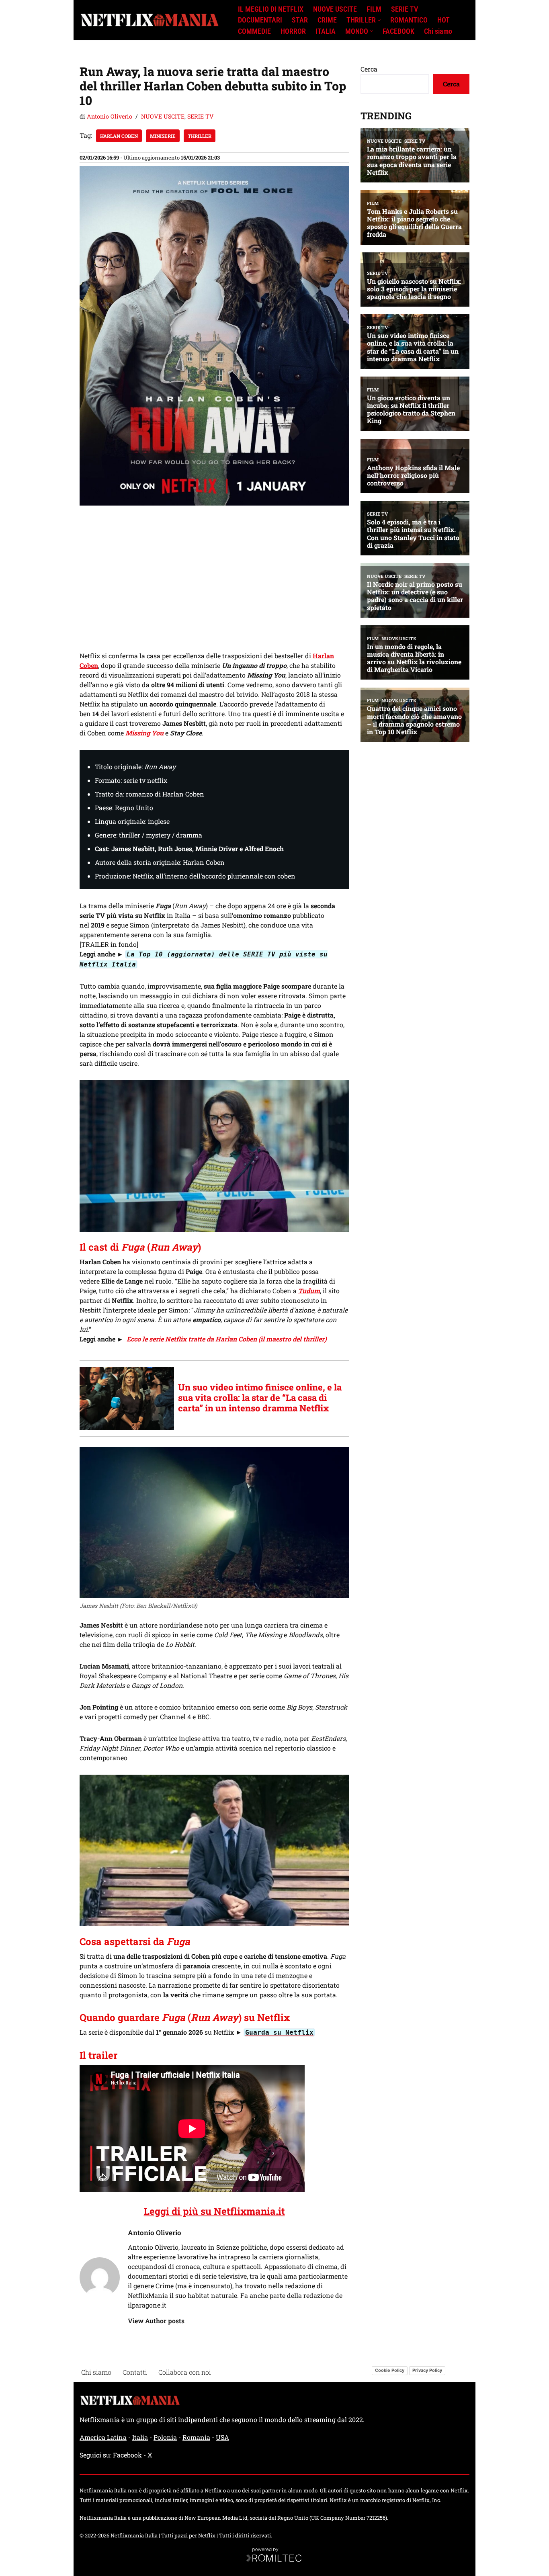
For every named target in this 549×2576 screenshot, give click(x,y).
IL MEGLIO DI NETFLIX (271, 9)
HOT (444, 20)
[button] (379, 20)
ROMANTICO (409, 20)
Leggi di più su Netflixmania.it (214, 2211)
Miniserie (163, 136)
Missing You (144, 733)
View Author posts (156, 2321)
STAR (300, 20)
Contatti (135, 2372)
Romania (196, 2437)
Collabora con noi (185, 2372)
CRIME (327, 20)
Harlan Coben (119, 136)
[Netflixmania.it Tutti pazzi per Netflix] (152, 20)
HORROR (293, 31)
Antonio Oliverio (110, 116)
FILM (374, 9)
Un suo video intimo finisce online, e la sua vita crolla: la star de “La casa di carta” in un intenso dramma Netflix (260, 1398)
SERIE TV (405, 9)
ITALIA (326, 31)
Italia (140, 2437)
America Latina (103, 2437)
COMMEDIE (254, 31)
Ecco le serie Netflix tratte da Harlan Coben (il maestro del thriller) (227, 1339)
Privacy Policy (427, 2370)
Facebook (127, 2455)
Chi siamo (438, 31)
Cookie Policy (390, 2370)
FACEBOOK (398, 31)
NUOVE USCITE (335, 9)
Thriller (200, 136)
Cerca (369, 69)
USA (222, 2437)
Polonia (165, 2437)
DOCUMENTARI (260, 20)
